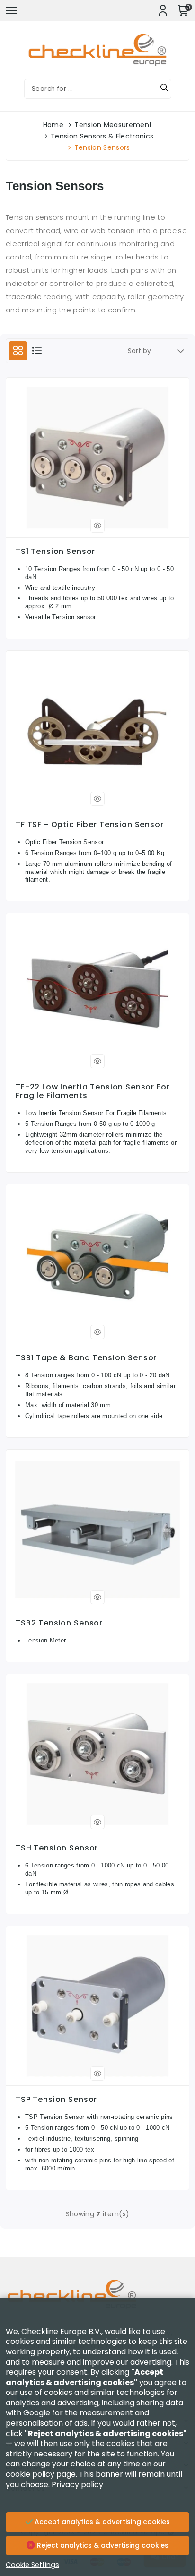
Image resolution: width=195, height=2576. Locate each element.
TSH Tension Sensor (57, 1848)
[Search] (164, 89)
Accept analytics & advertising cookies (101, 2522)
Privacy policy (77, 2485)
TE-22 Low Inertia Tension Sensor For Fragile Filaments (93, 1091)
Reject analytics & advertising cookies (102, 2545)
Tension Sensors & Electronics (102, 136)
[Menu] (11, 10)
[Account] (163, 10)
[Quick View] (97, 526)
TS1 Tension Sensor (55, 552)
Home (53, 125)
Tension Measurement (113, 125)
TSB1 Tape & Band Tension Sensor (86, 1358)
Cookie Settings (32, 2565)
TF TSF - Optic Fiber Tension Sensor (90, 825)
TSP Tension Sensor (56, 2100)
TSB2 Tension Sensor (59, 1623)
